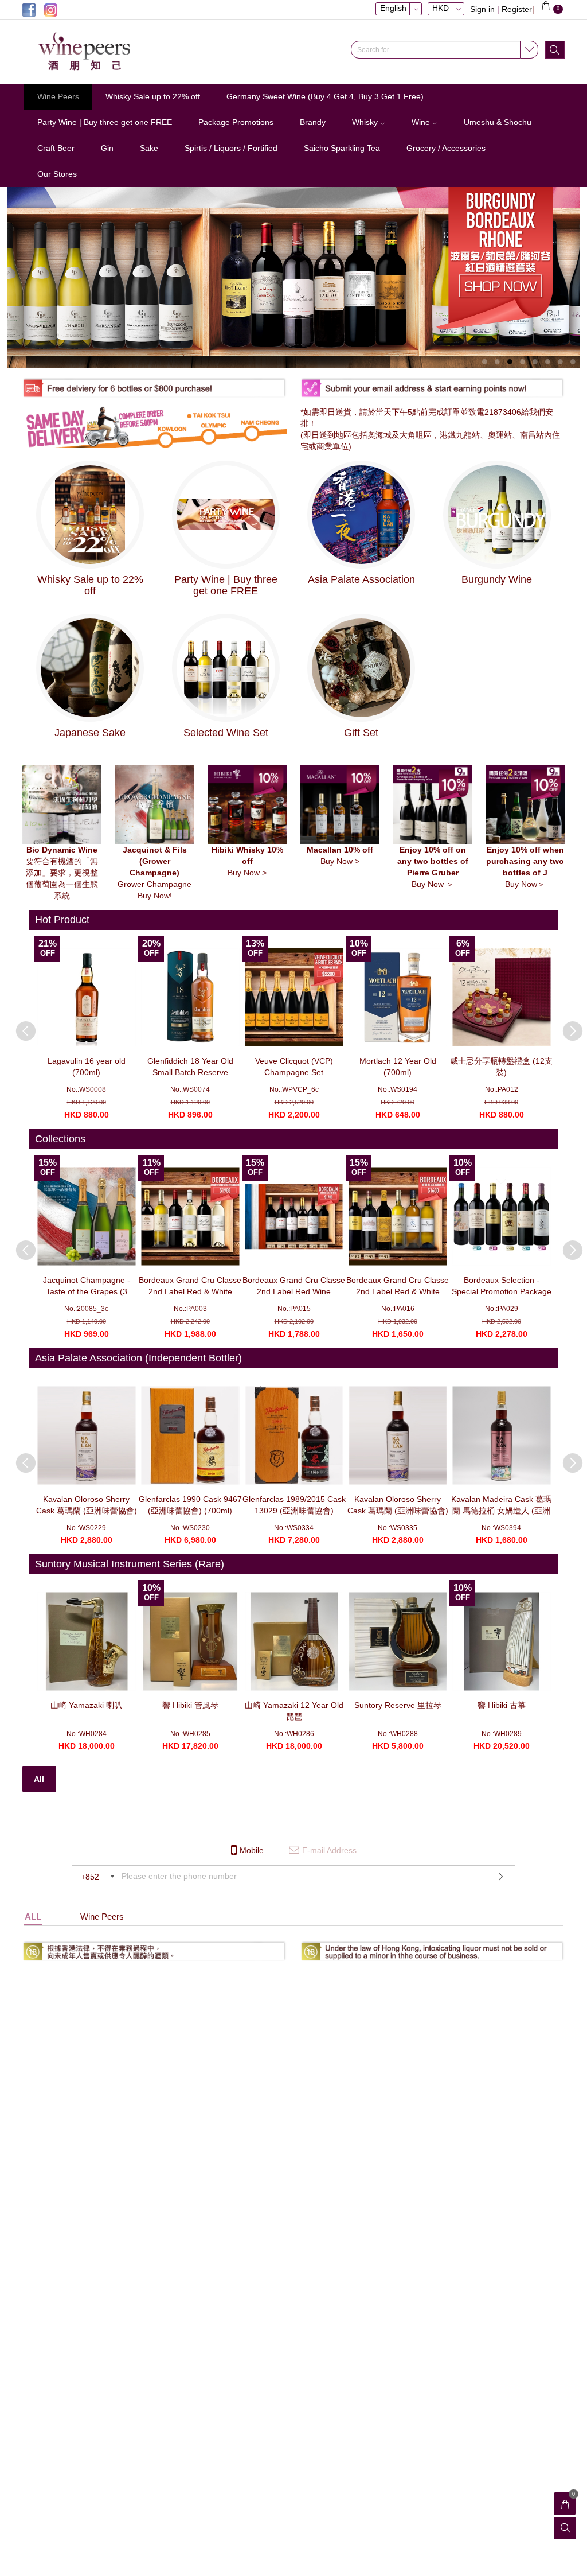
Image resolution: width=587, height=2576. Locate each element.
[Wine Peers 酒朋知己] (100, 52)
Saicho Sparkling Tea (342, 148)
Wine (422, 122)
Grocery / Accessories (446, 148)
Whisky (366, 122)
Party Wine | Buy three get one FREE (105, 122)
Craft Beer (56, 148)
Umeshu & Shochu (498, 122)
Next (567, 1025)
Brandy (313, 122)
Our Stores (57, 174)
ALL (33, 1917)
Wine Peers (58, 96)
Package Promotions (236, 122)
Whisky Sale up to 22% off (153, 96)
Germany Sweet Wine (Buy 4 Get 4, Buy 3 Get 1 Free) (325, 96)
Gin (107, 148)
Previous (20, 1025)
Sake (149, 148)
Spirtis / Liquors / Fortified (231, 148)
